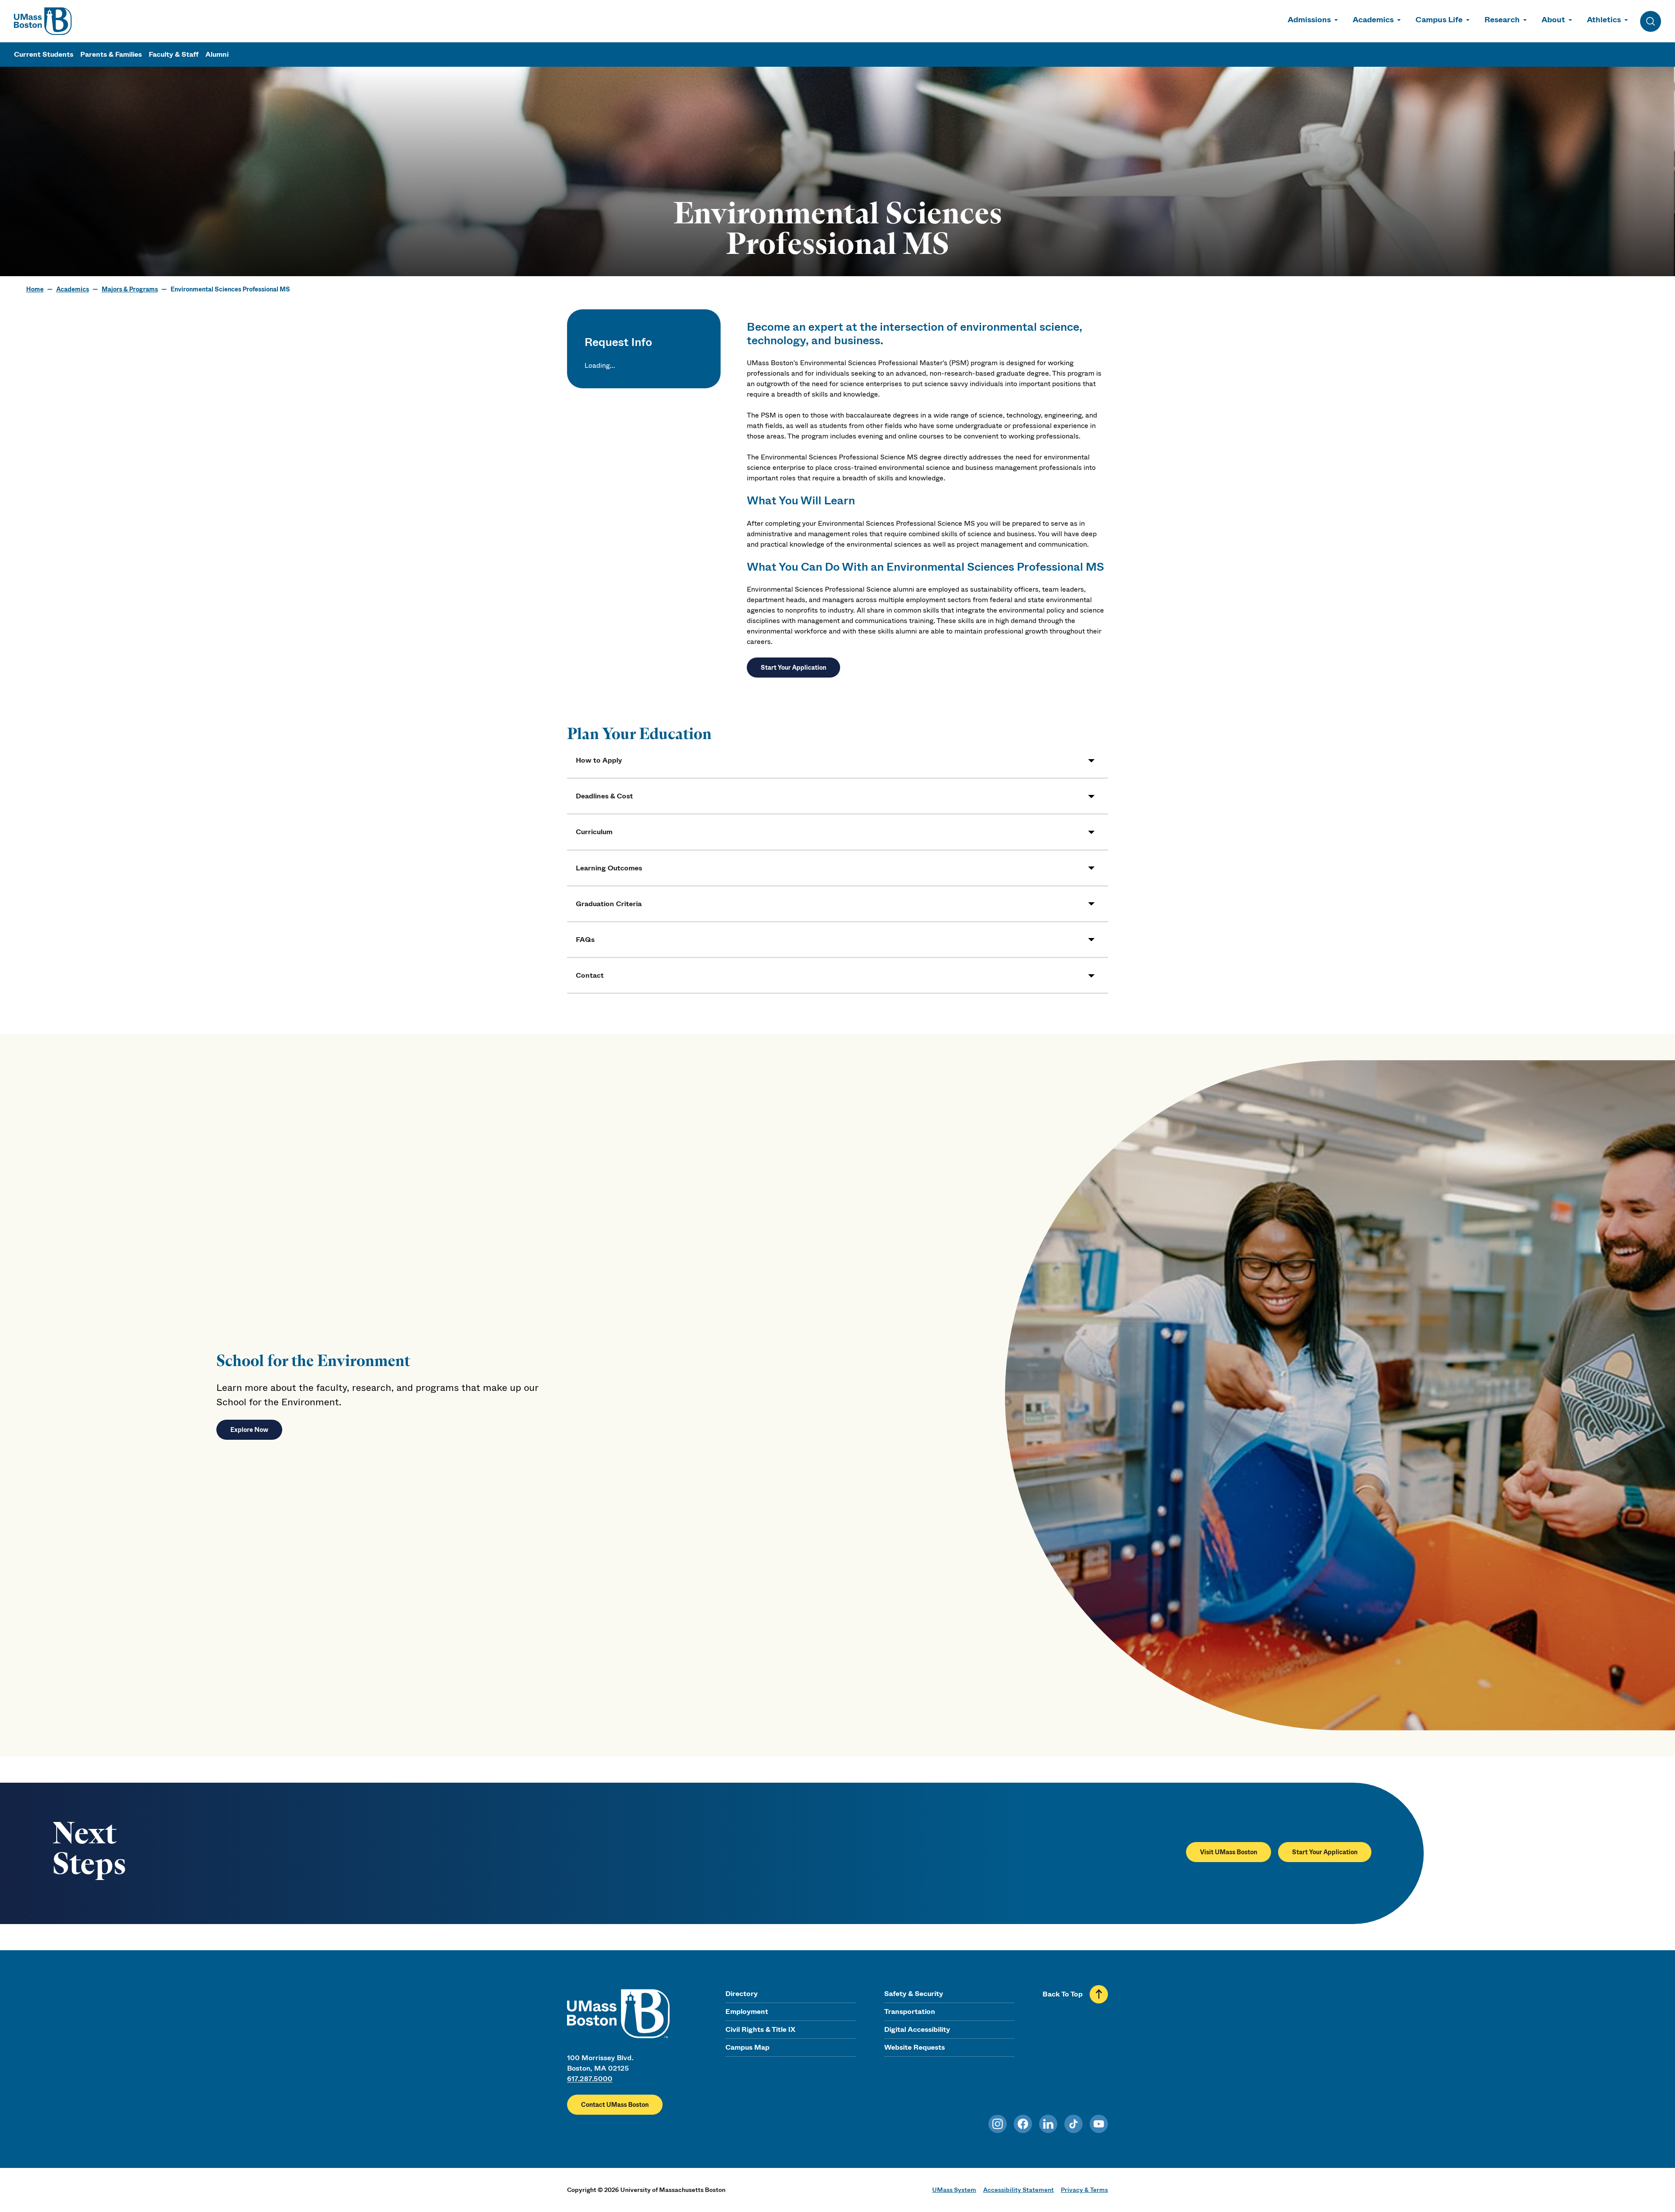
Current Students (44, 54)
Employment (747, 2012)
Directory (742, 1994)
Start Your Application (793, 668)
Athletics (1604, 20)
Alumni (217, 54)
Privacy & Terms (1084, 2190)
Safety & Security (914, 1994)
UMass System (954, 2190)
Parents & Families (111, 54)
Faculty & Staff (174, 54)
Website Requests (914, 2047)
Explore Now (249, 1430)
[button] (837, 760)
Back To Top (1063, 1994)
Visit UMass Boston (1229, 1852)
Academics (1373, 20)
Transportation (910, 2012)
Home (35, 289)
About (1553, 20)
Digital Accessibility (917, 2029)
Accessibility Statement (1019, 2190)
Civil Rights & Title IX (760, 2029)
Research (1502, 20)
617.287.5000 (590, 2079)
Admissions (1309, 20)
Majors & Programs (130, 289)
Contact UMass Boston (615, 2105)
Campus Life (1439, 20)
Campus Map (747, 2047)
